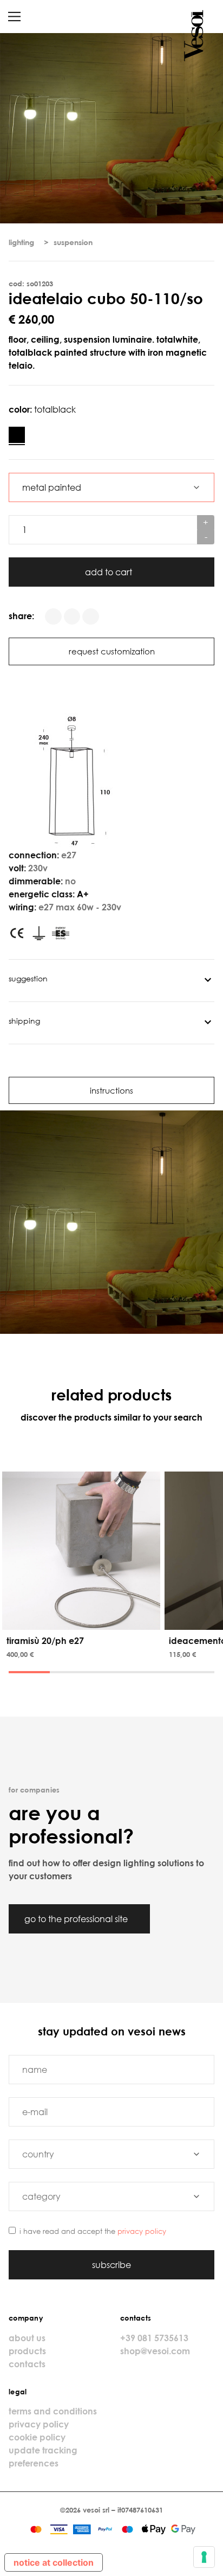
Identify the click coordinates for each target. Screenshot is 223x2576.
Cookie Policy (37, 2437)
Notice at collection (54, 2562)
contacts (27, 2364)
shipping (24, 1021)
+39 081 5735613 (154, 2338)
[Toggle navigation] (14, 17)
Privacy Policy (142, 2231)
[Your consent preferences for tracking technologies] (204, 2557)
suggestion (28, 978)
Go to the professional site (77, 1919)
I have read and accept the (93, 2231)
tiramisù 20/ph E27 (45, 1641)
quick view (83, 1620)
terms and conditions (53, 2411)
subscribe (111, 2265)
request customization (112, 651)
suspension (73, 242)
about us (27, 2338)
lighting (21, 242)
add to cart (110, 572)
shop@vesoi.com (155, 2351)
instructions (111, 1090)
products (27, 2351)
